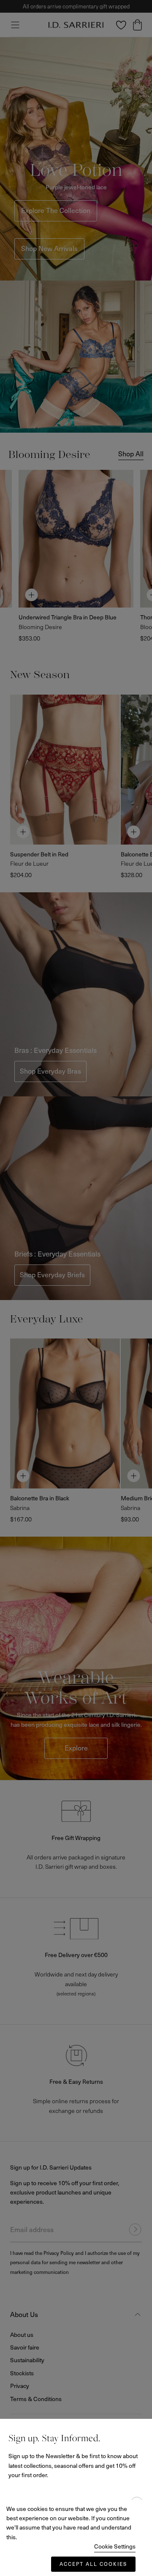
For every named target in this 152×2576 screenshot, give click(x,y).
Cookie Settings (115, 2546)
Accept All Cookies (93, 2564)
